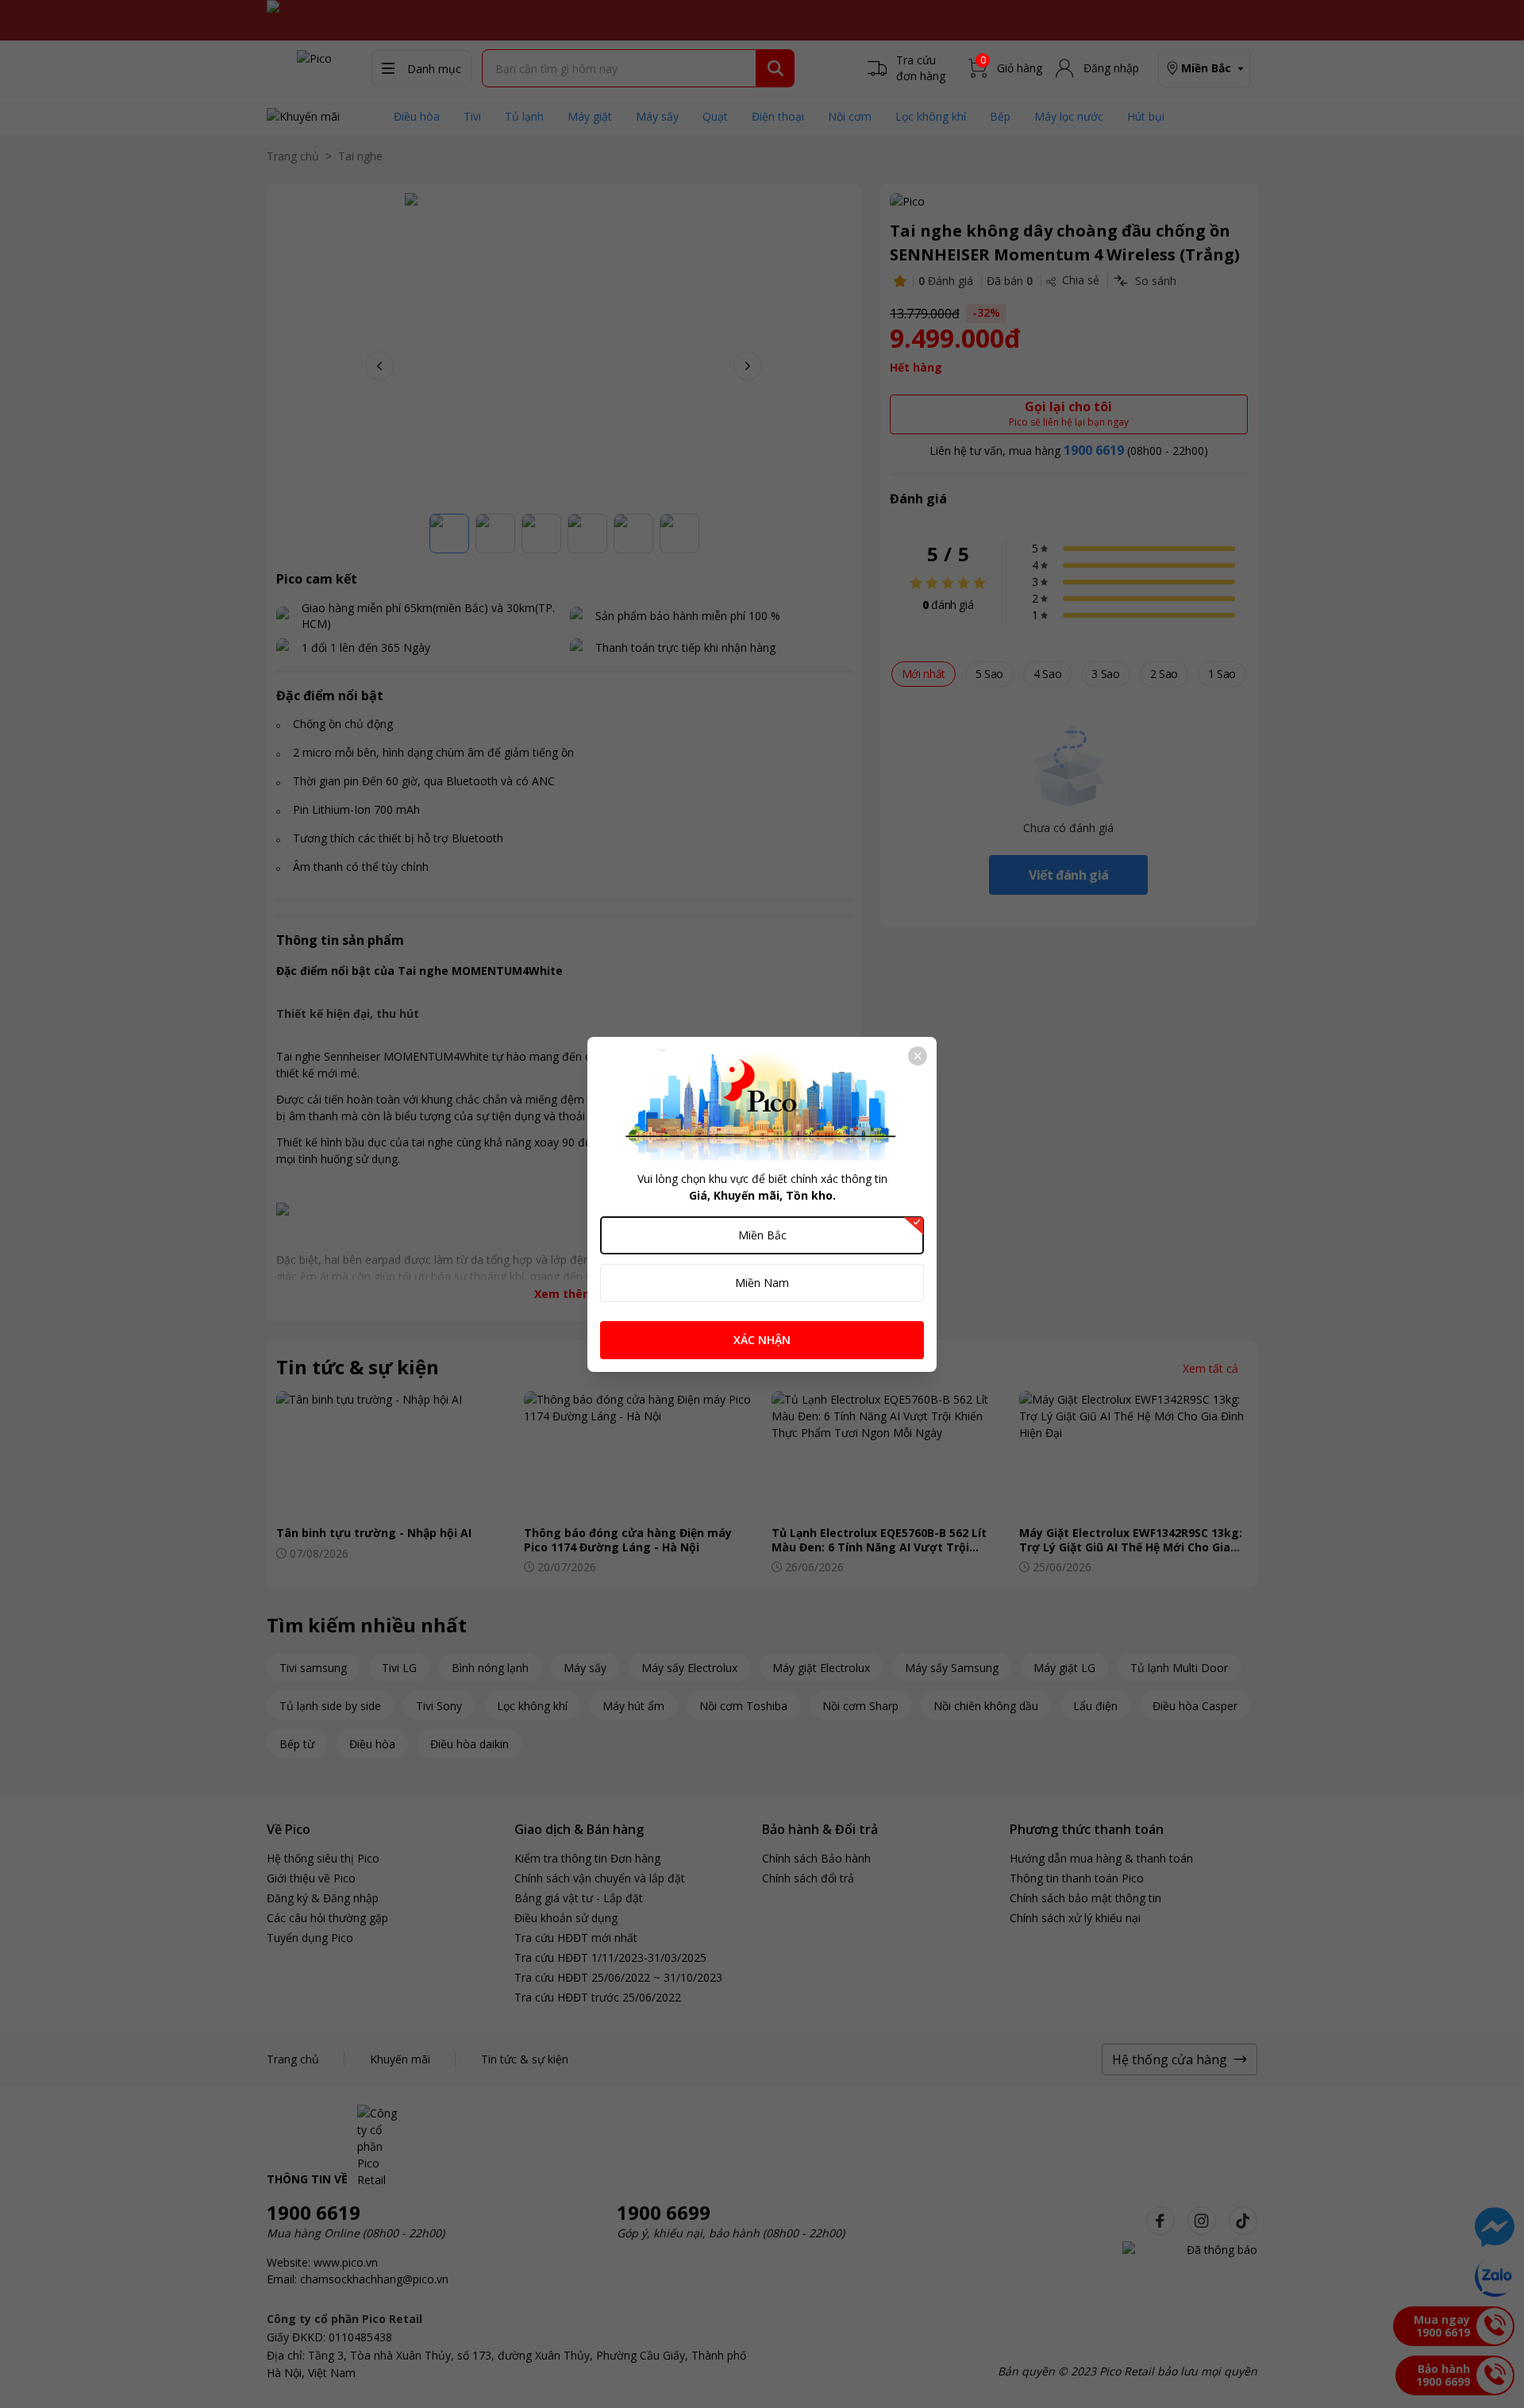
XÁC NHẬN (762, 1340)
